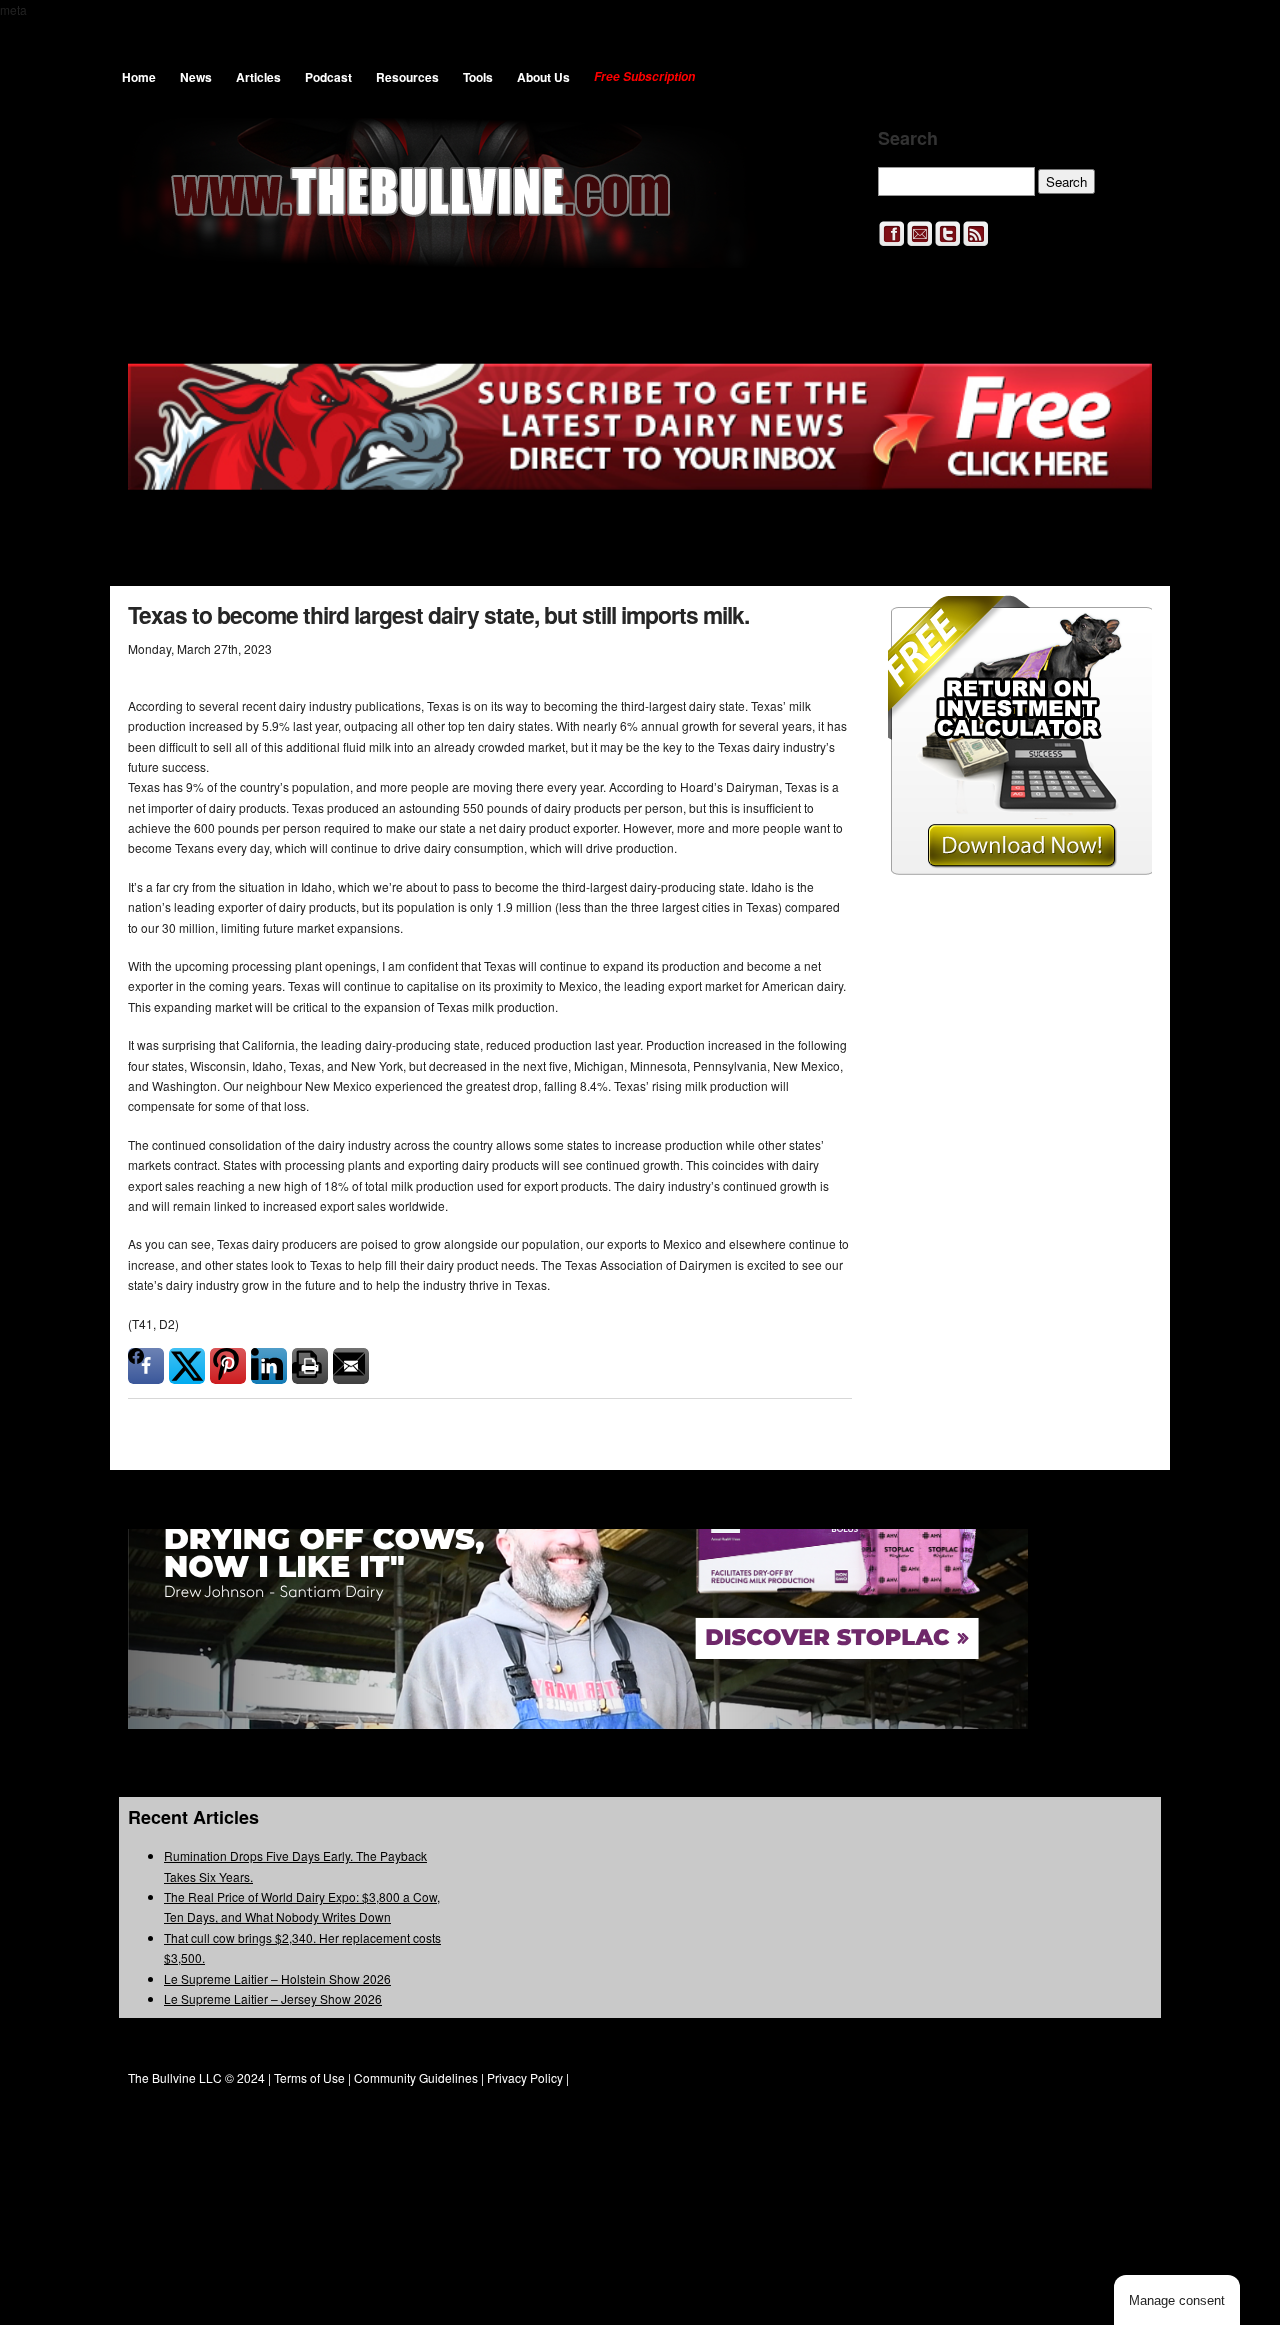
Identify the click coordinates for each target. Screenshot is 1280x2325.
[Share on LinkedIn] (269, 1366)
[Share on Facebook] (146, 1366)
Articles (258, 77)
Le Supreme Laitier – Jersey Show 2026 (273, 1998)
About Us (543, 77)
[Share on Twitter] (187, 1366)
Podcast (328, 77)
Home (139, 77)
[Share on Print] (310, 1366)
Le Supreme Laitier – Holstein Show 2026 (277, 1978)
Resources (407, 77)
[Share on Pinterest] (228, 1366)
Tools (478, 77)
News (196, 77)
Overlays (1123, 623)
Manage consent (1177, 2300)
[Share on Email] (351, 1366)
